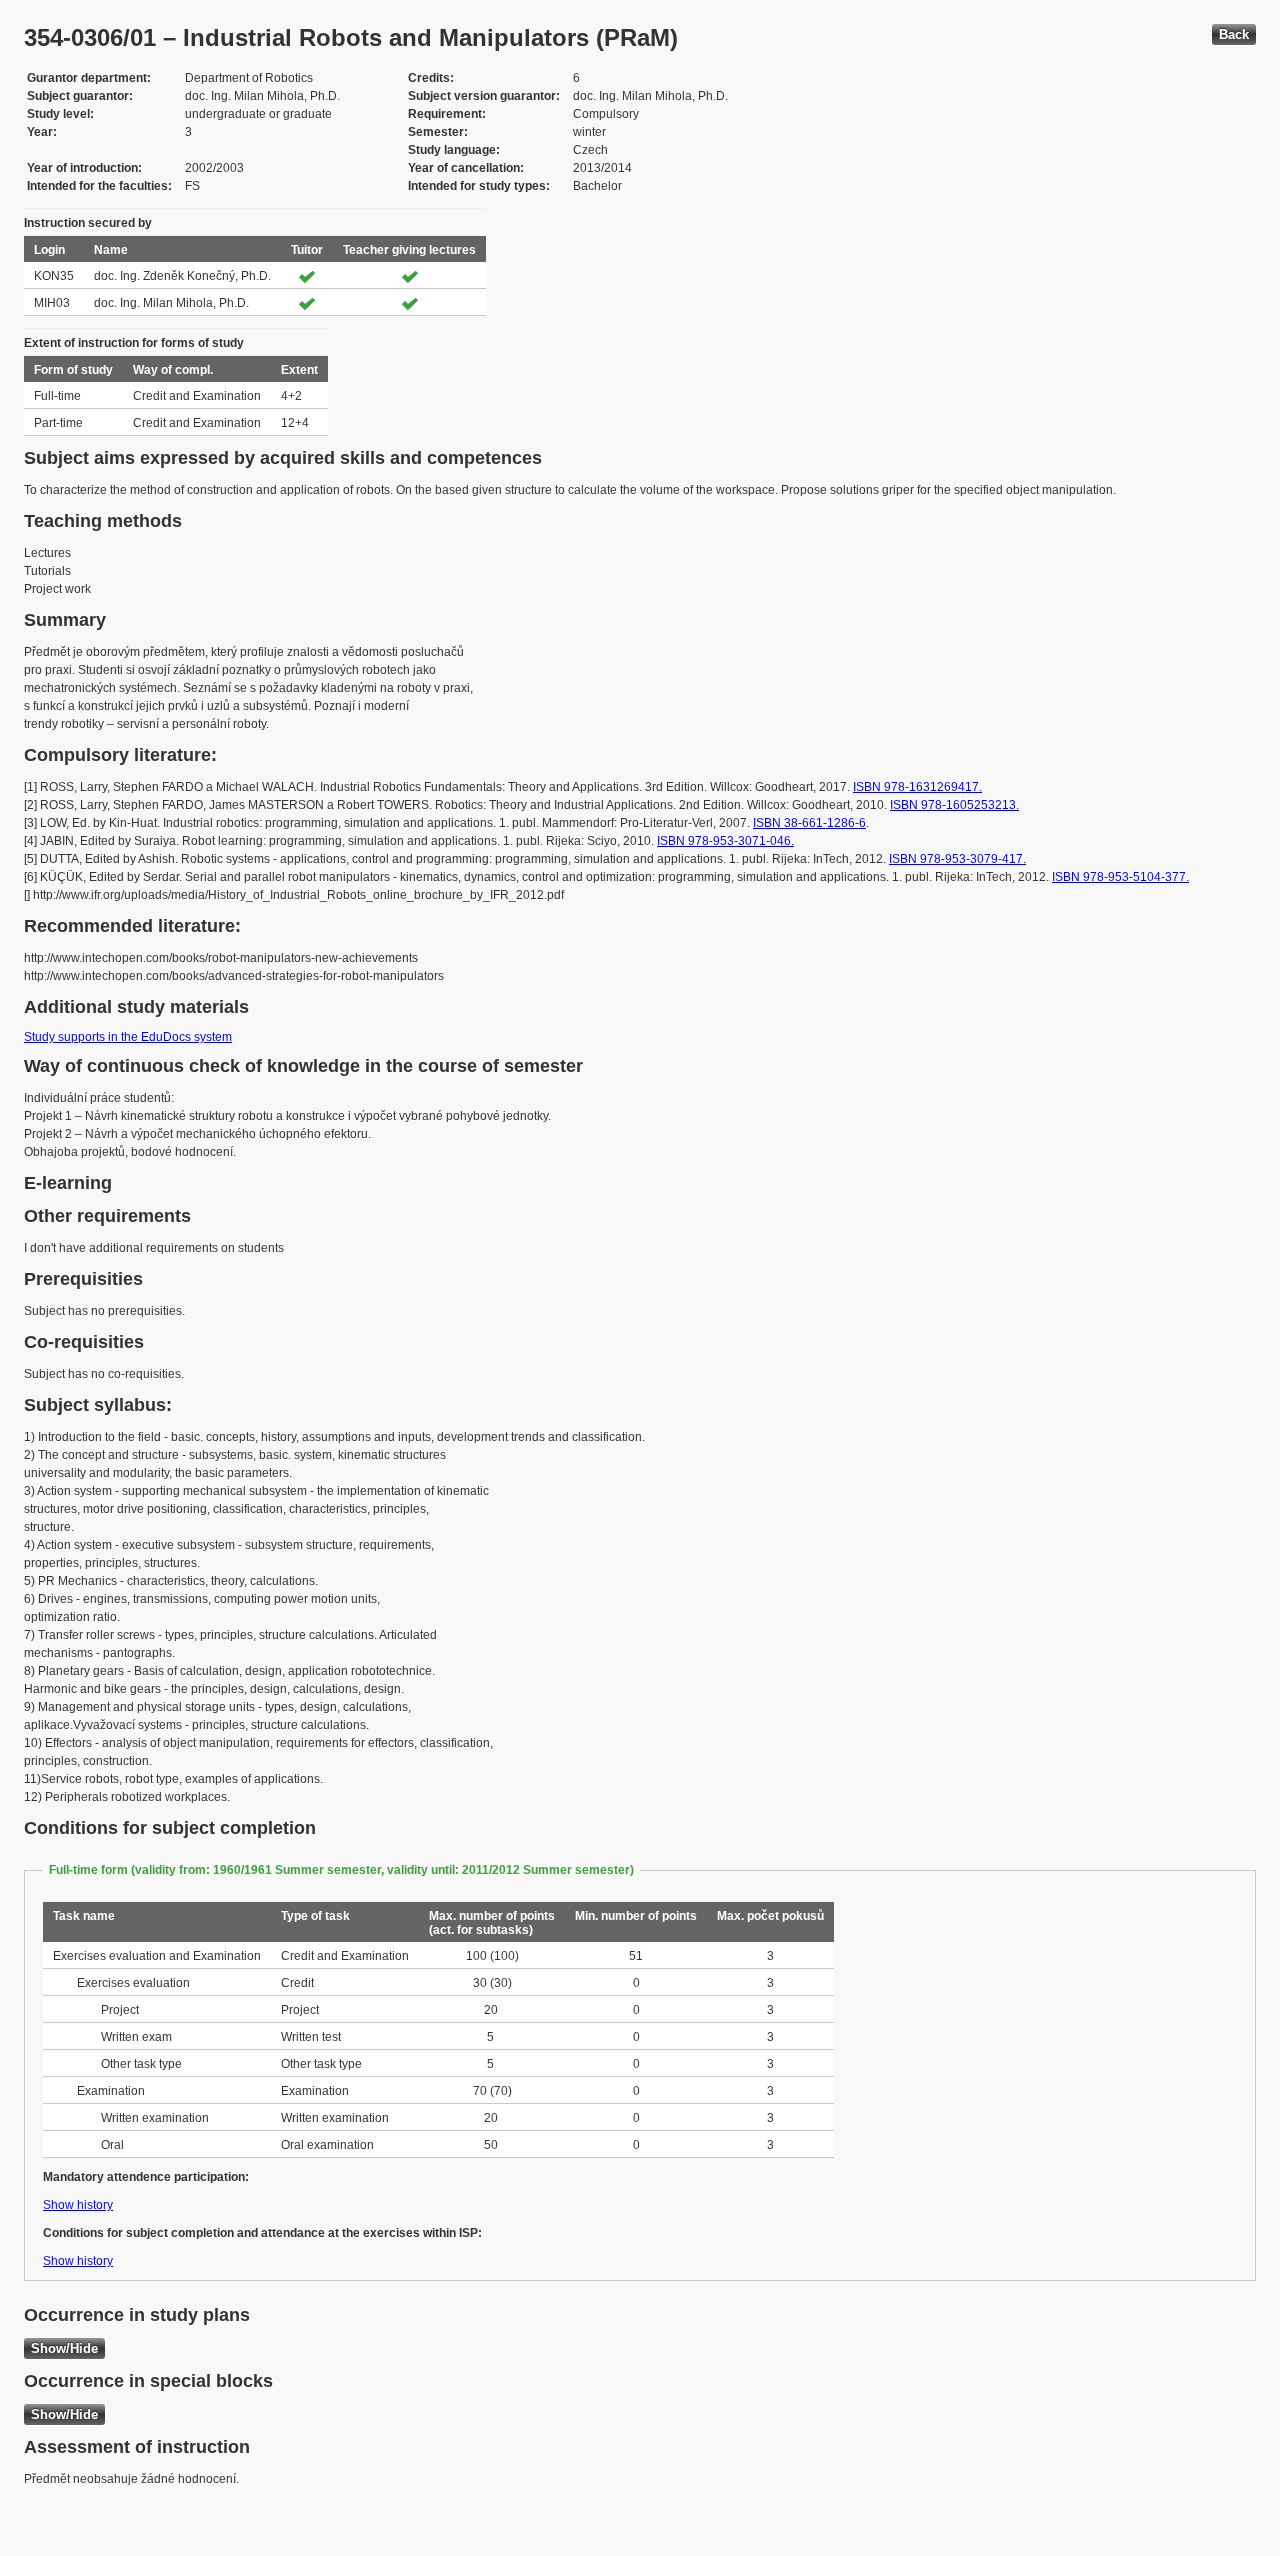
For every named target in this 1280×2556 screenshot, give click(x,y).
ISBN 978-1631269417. (917, 787)
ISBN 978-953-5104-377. (1120, 877)
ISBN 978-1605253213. (954, 805)
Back (1234, 34)
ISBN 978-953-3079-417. (957, 859)
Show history (78, 2205)
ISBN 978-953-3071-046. (725, 841)
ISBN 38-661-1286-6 (809, 823)
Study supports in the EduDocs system (128, 1037)
